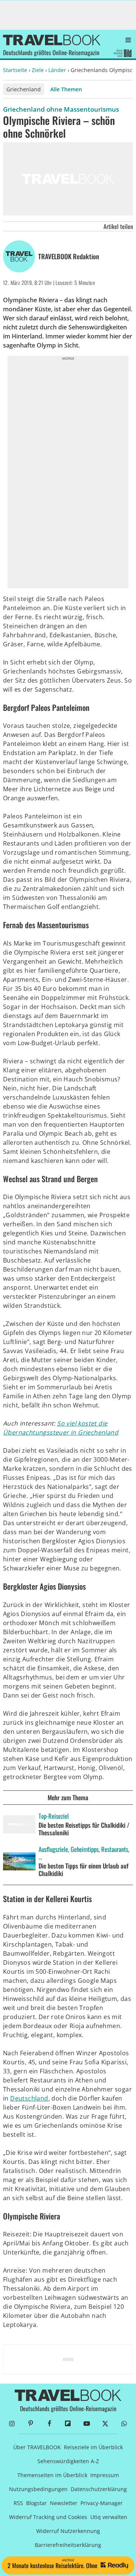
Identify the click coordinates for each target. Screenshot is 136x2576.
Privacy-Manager (102, 2503)
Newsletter (64, 2503)
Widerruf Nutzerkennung (68, 2531)
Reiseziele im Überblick (93, 2447)
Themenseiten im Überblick (52, 2475)
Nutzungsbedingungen (38, 2489)
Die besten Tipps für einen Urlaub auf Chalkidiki (83, 1870)
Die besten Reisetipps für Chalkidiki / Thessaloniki (84, 1829)
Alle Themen (66, 89)
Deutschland (29, 2098)
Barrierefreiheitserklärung (68, 2545)
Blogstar (36, 2503)
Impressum (105, 2475)
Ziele (38, 70)
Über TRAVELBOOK (37, 2447)
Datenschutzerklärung (99, 2489)
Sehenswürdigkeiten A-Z (68, 2461)
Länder (57, 70)
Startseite (15, 70)
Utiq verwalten (109, 2517)
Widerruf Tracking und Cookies (48, 2517)
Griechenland (24, 89)
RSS (18, 2503)
